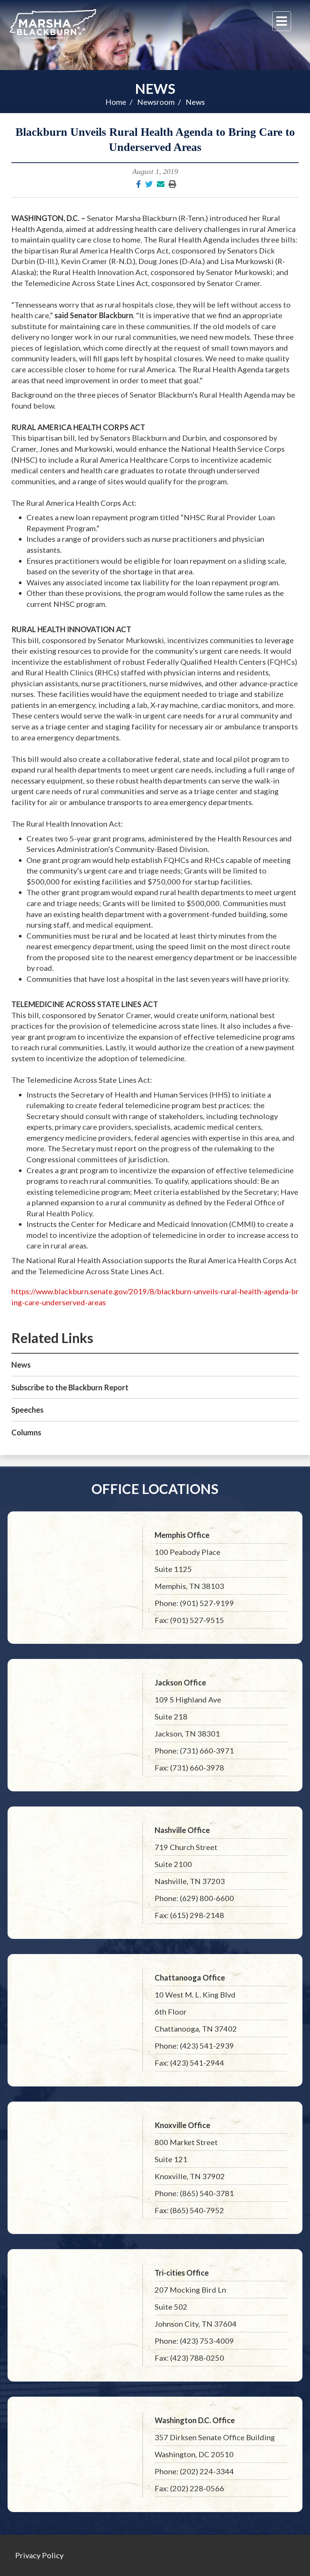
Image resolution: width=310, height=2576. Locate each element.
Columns (26, 1432)
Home (116, 102)
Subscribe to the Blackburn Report (70, 1387)
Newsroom (156, 102)
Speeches (27, 1410)
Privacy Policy (39, 2555)
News (155, 89)
